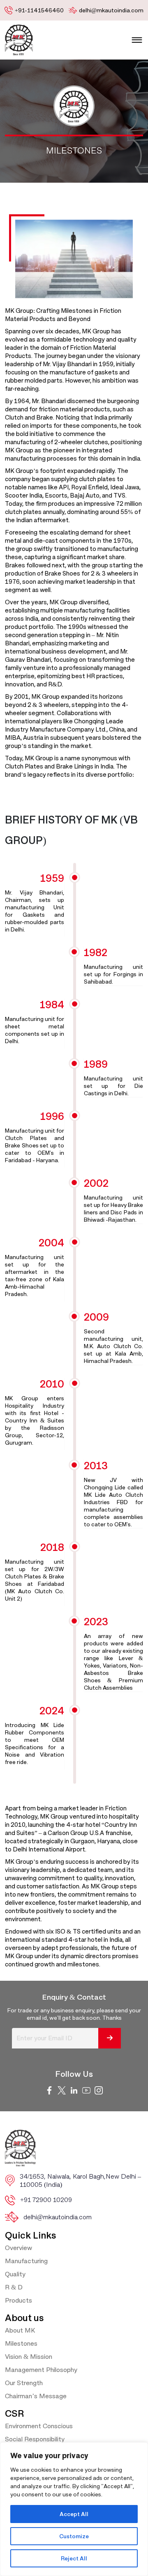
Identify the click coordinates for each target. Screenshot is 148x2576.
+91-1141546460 (39, 10)
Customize (74, 2536)
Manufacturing (26, 2261)
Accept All (74, 2514)
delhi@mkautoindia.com (111, 10)
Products (18, 2300)
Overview (18, 2248)
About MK (20, 2330)
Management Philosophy (41, 2370)
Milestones (21, 2343)
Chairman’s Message (36, 2396)
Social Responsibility (35, 2439)
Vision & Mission (29, 2357)
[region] (74, 2509)
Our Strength (24, 2383)
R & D (14, 2287)
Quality (15, 2274)
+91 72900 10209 (46, 2200)
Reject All (74, 2558)
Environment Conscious (39, 2426)
